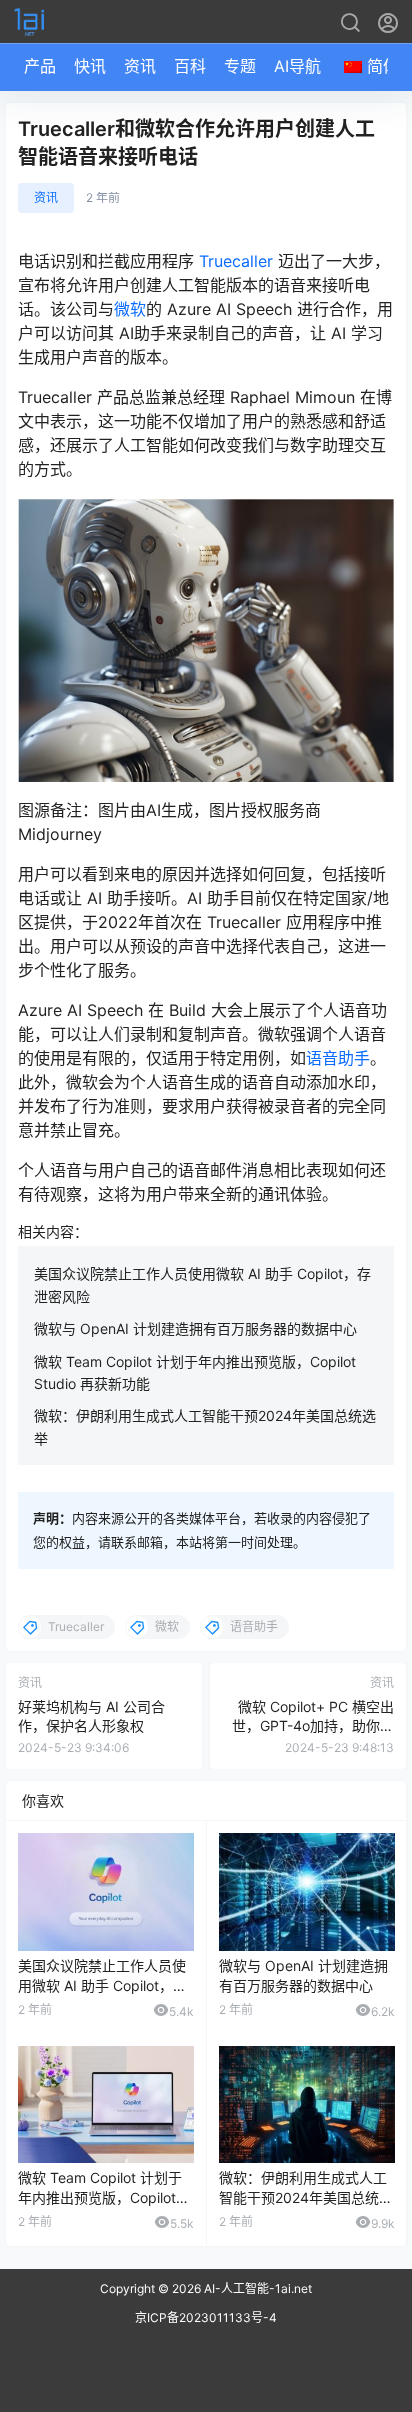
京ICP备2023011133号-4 (206, 2317)
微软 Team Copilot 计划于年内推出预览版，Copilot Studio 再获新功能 (100, 2197)
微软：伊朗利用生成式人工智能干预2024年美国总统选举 (306, 2197)
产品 (40, 66)
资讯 (140, 66)
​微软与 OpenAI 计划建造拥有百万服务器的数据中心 (195, 1328)
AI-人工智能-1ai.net (256, 2288)
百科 (190, 66)
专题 (240, 66)
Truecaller (236, 261)
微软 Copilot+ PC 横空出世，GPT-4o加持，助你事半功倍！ (313, 1726)
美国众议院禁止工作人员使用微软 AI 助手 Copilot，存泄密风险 (102, 1985)
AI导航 (297, 66)
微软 (130, 309)
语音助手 (338, 1058)
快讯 (90, 66)
